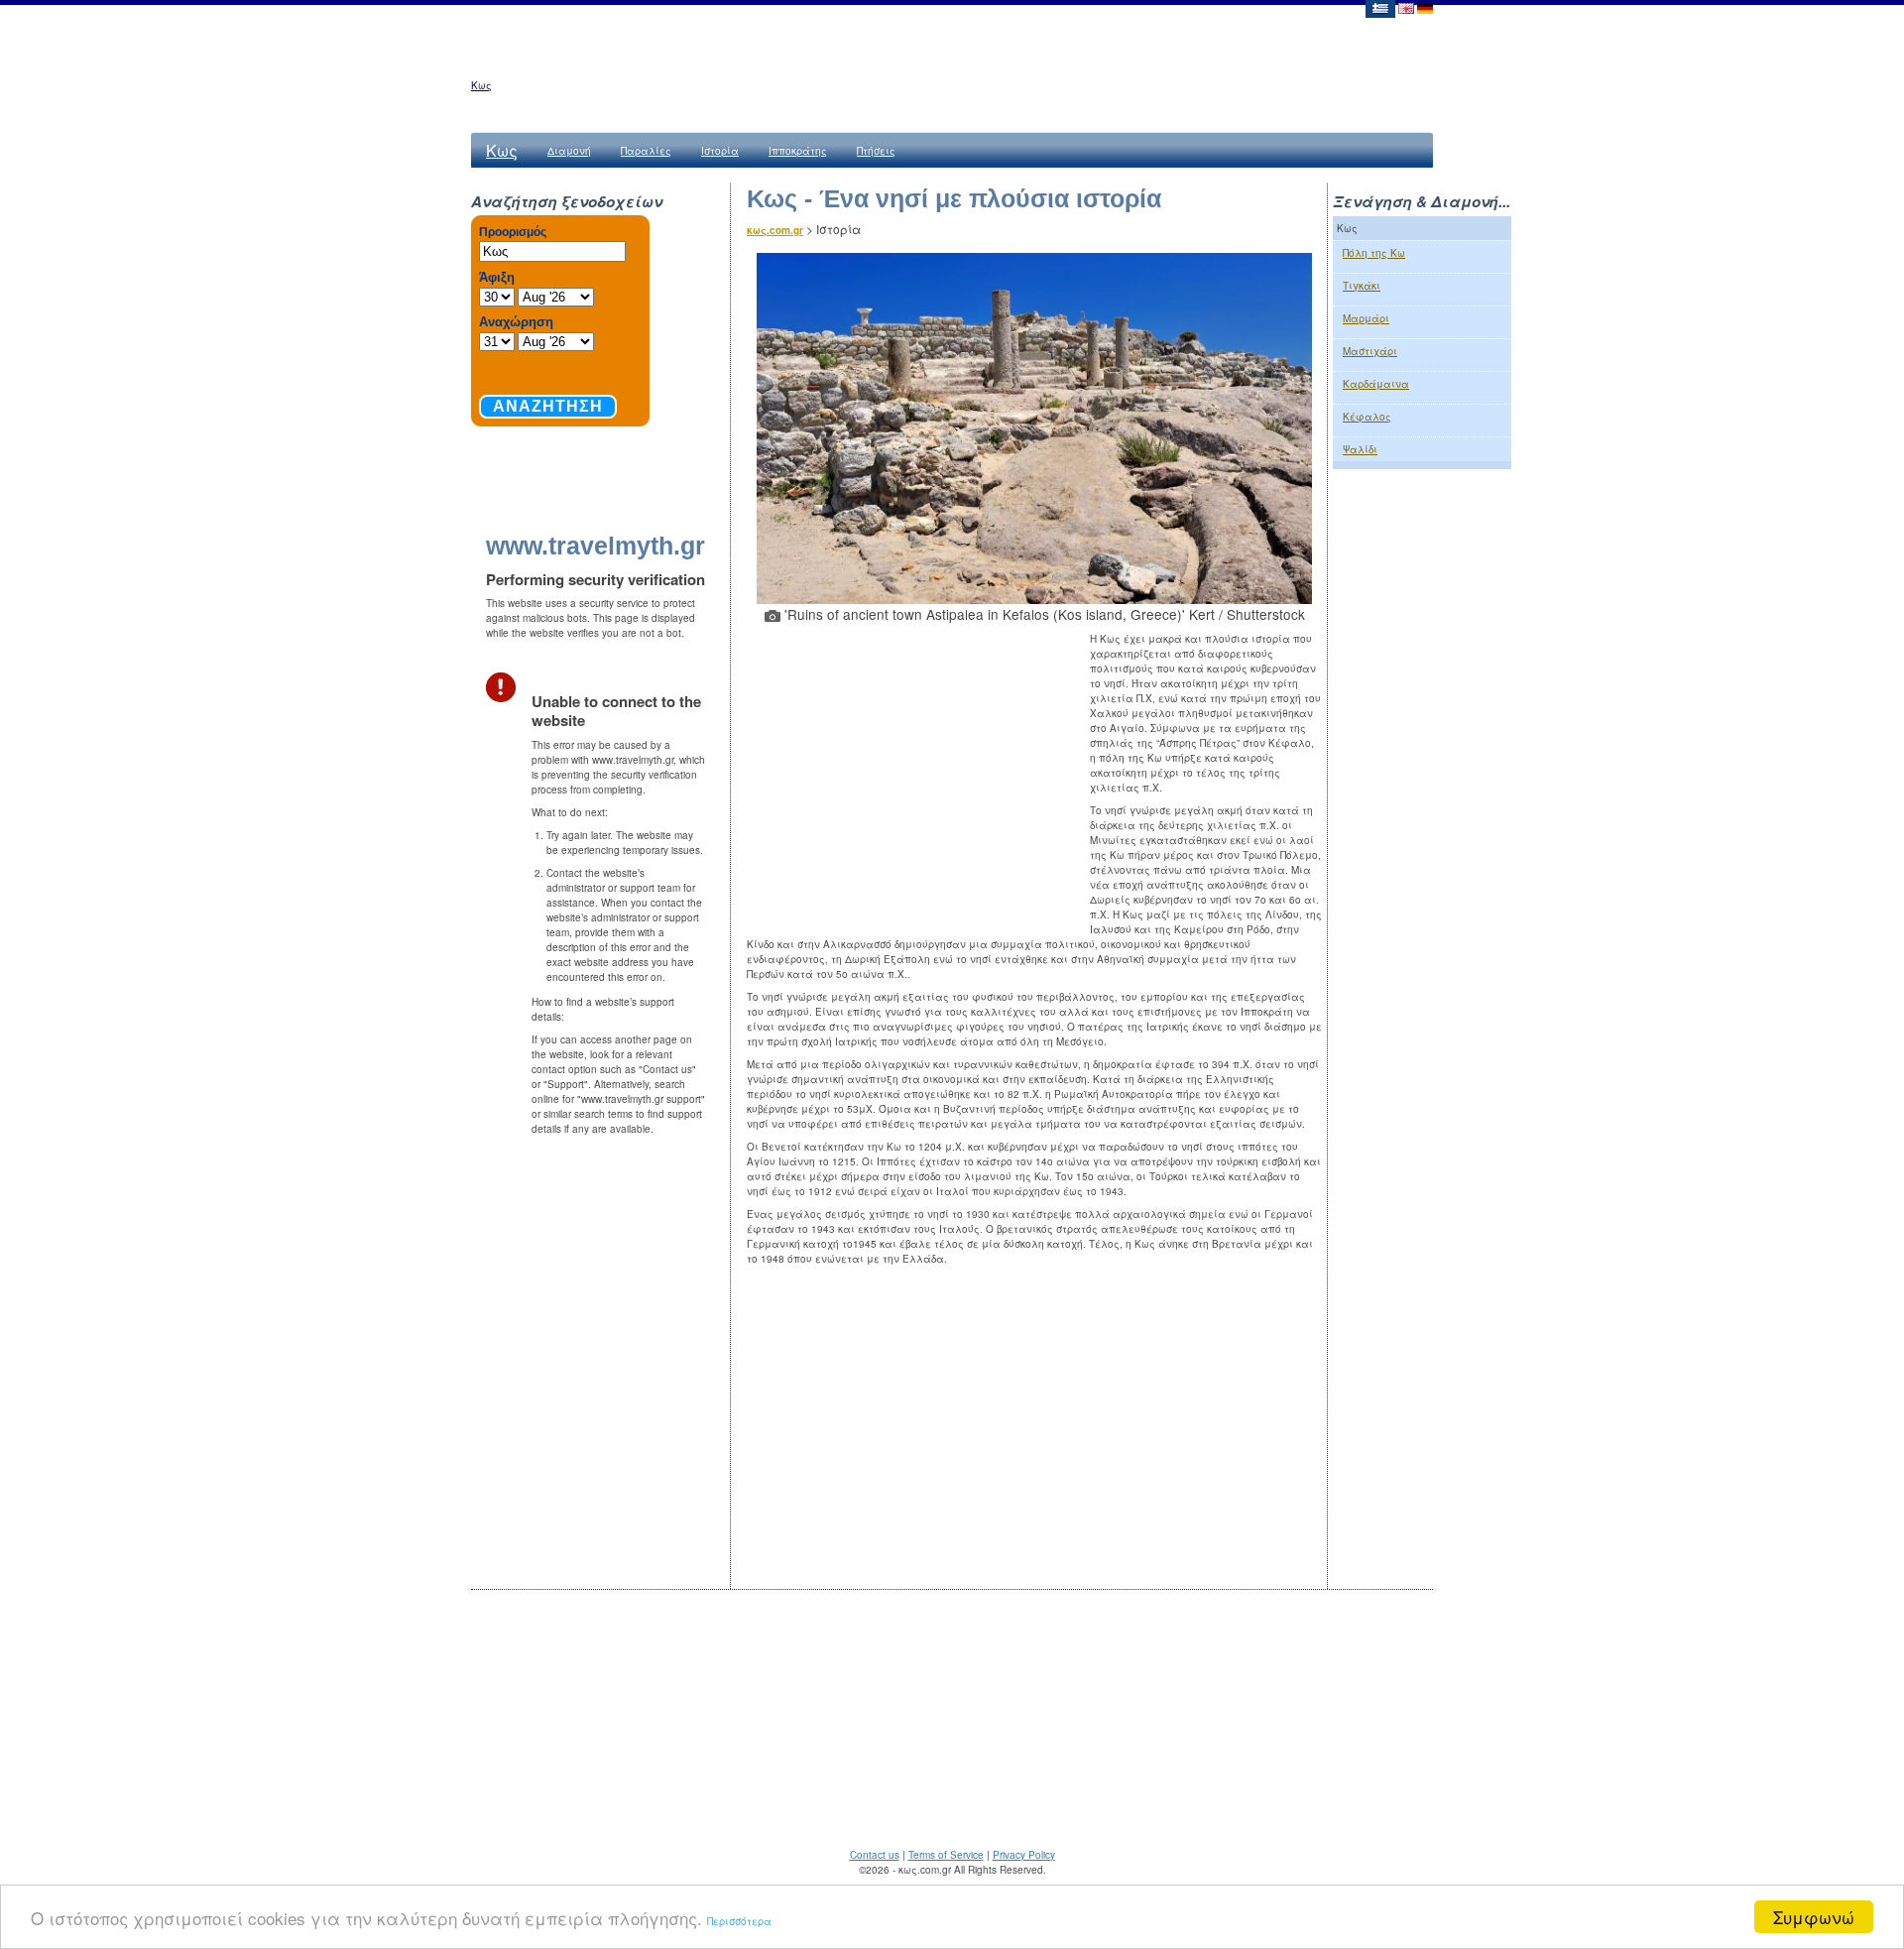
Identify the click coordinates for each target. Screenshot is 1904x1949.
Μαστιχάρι (1370, 351)
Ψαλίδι (1360, 449)
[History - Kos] (1406, 7)
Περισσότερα (739, 1921)
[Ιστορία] (1379, 7)
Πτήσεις (876, 151)
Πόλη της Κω (1374, 253)
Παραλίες (646, 151)
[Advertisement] (918, 776)
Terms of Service (946, 1855)
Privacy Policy (1024, 1855)
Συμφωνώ (1814, 1917)
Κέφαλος (1367, 417)
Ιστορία (720, 151)
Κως (481, 85)
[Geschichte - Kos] (1425, 7)
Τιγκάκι (1362, 286)
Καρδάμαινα (1376, 384)
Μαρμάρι (1366, 318)
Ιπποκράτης (798, 151)
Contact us (875, 1855)
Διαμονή (569, 151)
